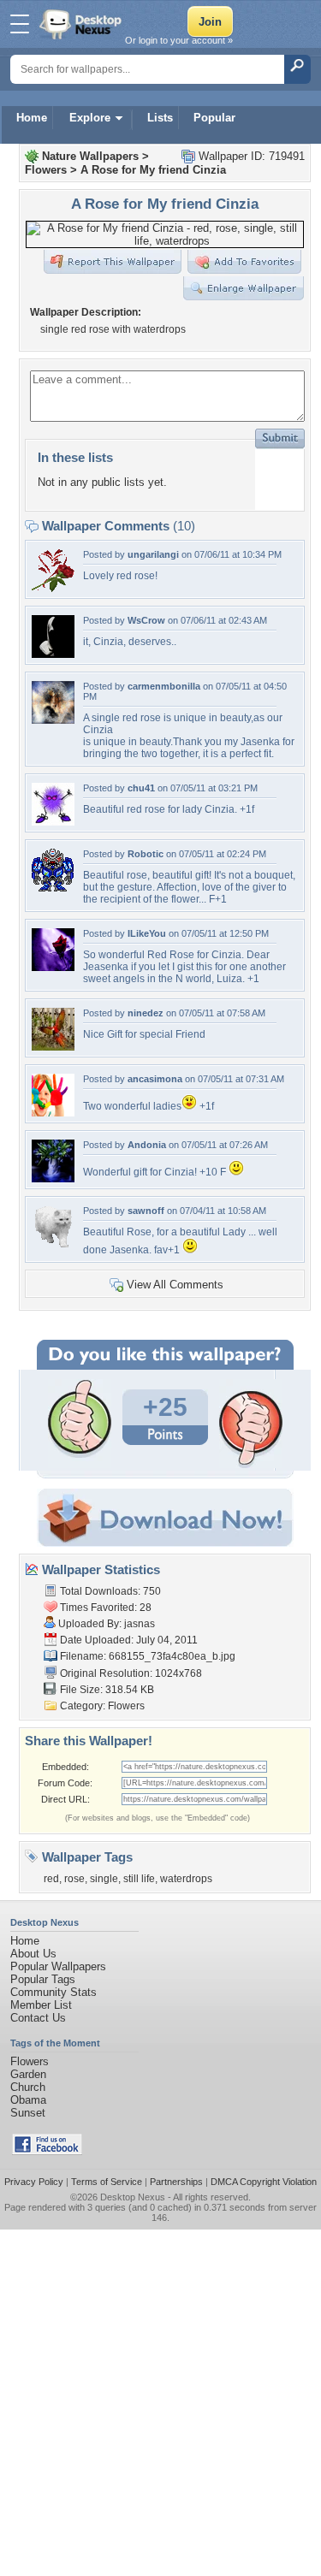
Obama (28, 2100)
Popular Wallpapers (58, 1966)
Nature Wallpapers (90, 156)
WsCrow (146, 620)
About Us (33, 1954)
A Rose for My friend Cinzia (153, 170)
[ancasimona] (53, 1113)
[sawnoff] (53, 1244)
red (51, 1879)
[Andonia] (53, 1178)
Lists (160, 118)
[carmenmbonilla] (53, 720)
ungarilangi (153, 554)
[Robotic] (53, 888)
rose (74, 1879)
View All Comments (175, 1285)
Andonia (147, 1145)
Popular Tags (43, 1979)
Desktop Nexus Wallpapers (82, 24)
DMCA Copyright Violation (264, 2182)
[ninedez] (53, 1047)
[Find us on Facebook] (47, 2151)
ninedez (146, 1013)
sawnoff (146, 1211)
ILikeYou (147, 933)
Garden (28, 2074)
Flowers (46, 170)
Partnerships (176, 2182)
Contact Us (38, 2018)
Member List (41, 2005)
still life (139, 1879)
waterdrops (186, 1879)
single (104, 1879)
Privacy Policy (34, 2182)
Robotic (146, 854)
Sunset (28, 2113)
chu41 (141, 788)
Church (28, 2087)
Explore (90, 118)
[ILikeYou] (53, 967)
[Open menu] (20, 24)
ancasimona (155, 1079)
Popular (214, 118)
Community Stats (53, 1992)
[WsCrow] (53, 654)
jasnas (140, 1624)
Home (32, 118)
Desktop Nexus (133, 2197)
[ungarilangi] (53, 588)
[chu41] (53, 822)
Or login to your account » (179, 40)
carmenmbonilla (164, 686)
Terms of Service (107, 2182)
